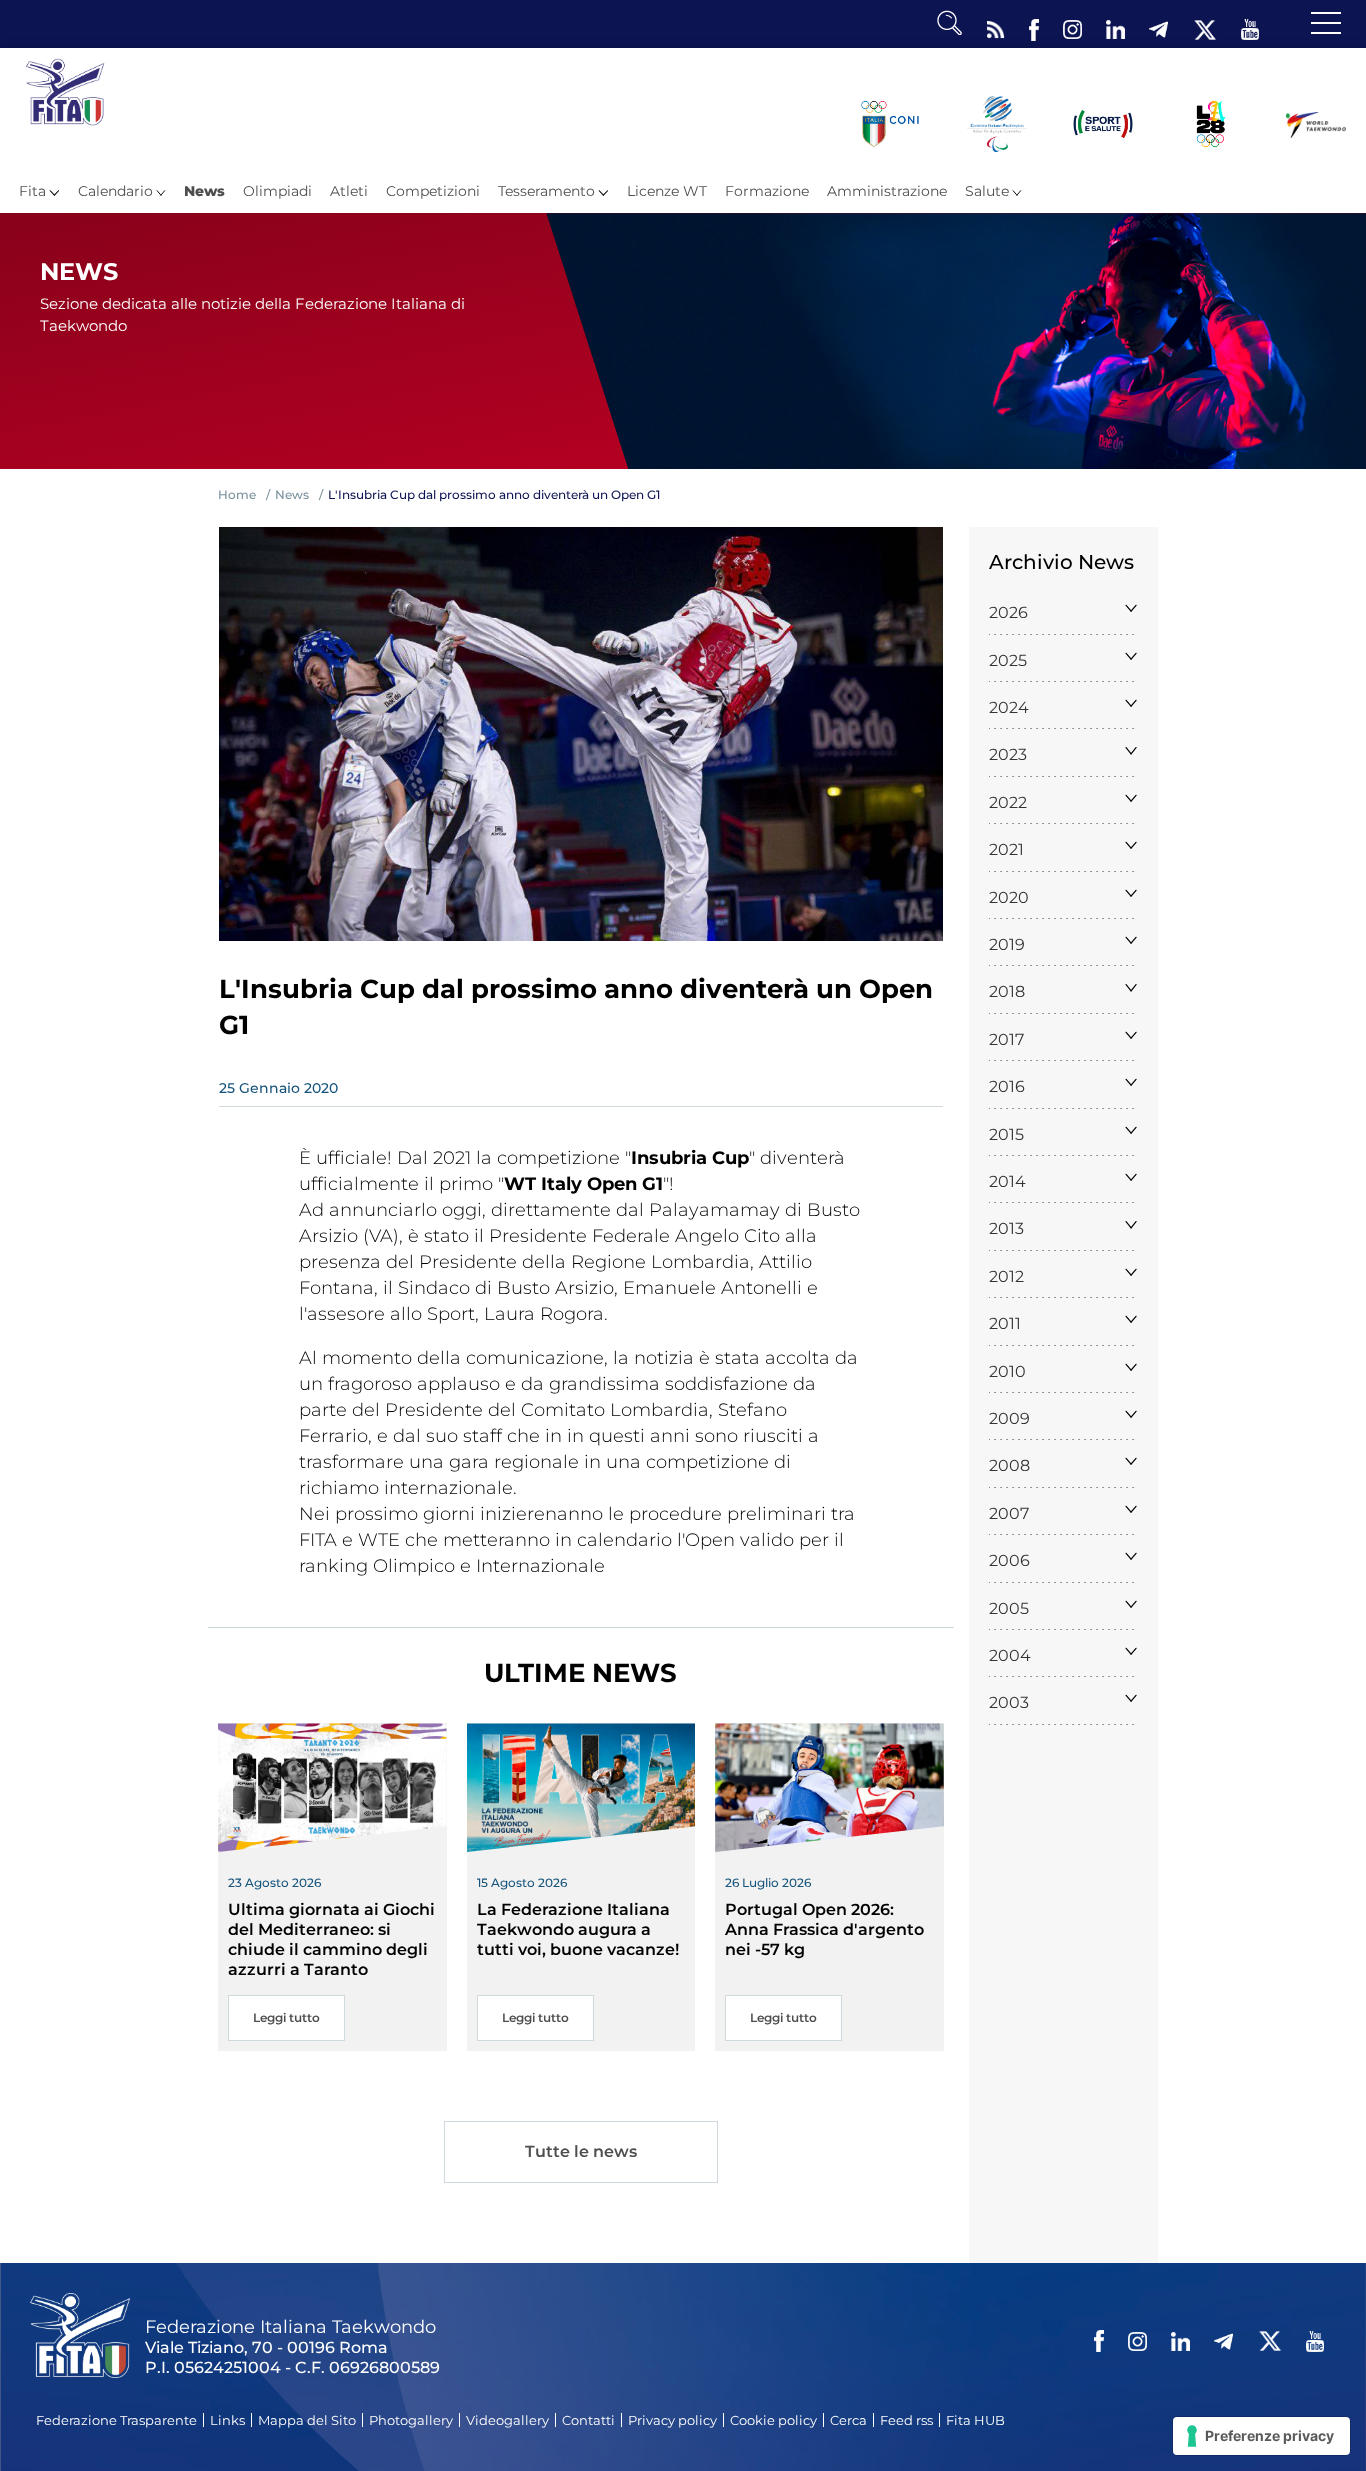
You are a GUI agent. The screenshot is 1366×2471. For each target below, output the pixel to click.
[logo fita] (65, 91)
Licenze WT (667, 191)
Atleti (349, 191)
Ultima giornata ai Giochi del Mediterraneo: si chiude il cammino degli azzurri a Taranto (331, 1939)
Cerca (848, 2420)
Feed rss (906, 2420)
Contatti (588, 2420)
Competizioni (433, 191)
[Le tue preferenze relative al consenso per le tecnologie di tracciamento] (1261, 2436)
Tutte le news (581, 2151)
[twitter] (1204, 25)
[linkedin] (1115, 25)
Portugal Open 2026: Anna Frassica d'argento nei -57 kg (824, 1929)
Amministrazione (887, 191)
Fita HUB (975, 2420)
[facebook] (1034, 25)
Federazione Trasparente (116, 2420)
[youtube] (1250, 25)
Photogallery (411, 2420)
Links (227, 2420)
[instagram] (1072, 25)
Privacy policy (672, 2420)
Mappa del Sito (307, 2420)
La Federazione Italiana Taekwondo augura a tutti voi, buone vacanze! (578, 1929)
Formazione (767, 191)
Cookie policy (773, 2420)
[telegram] (1158, 25)
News (204, 191)
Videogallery (507, 2420)
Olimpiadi (277, 191)
